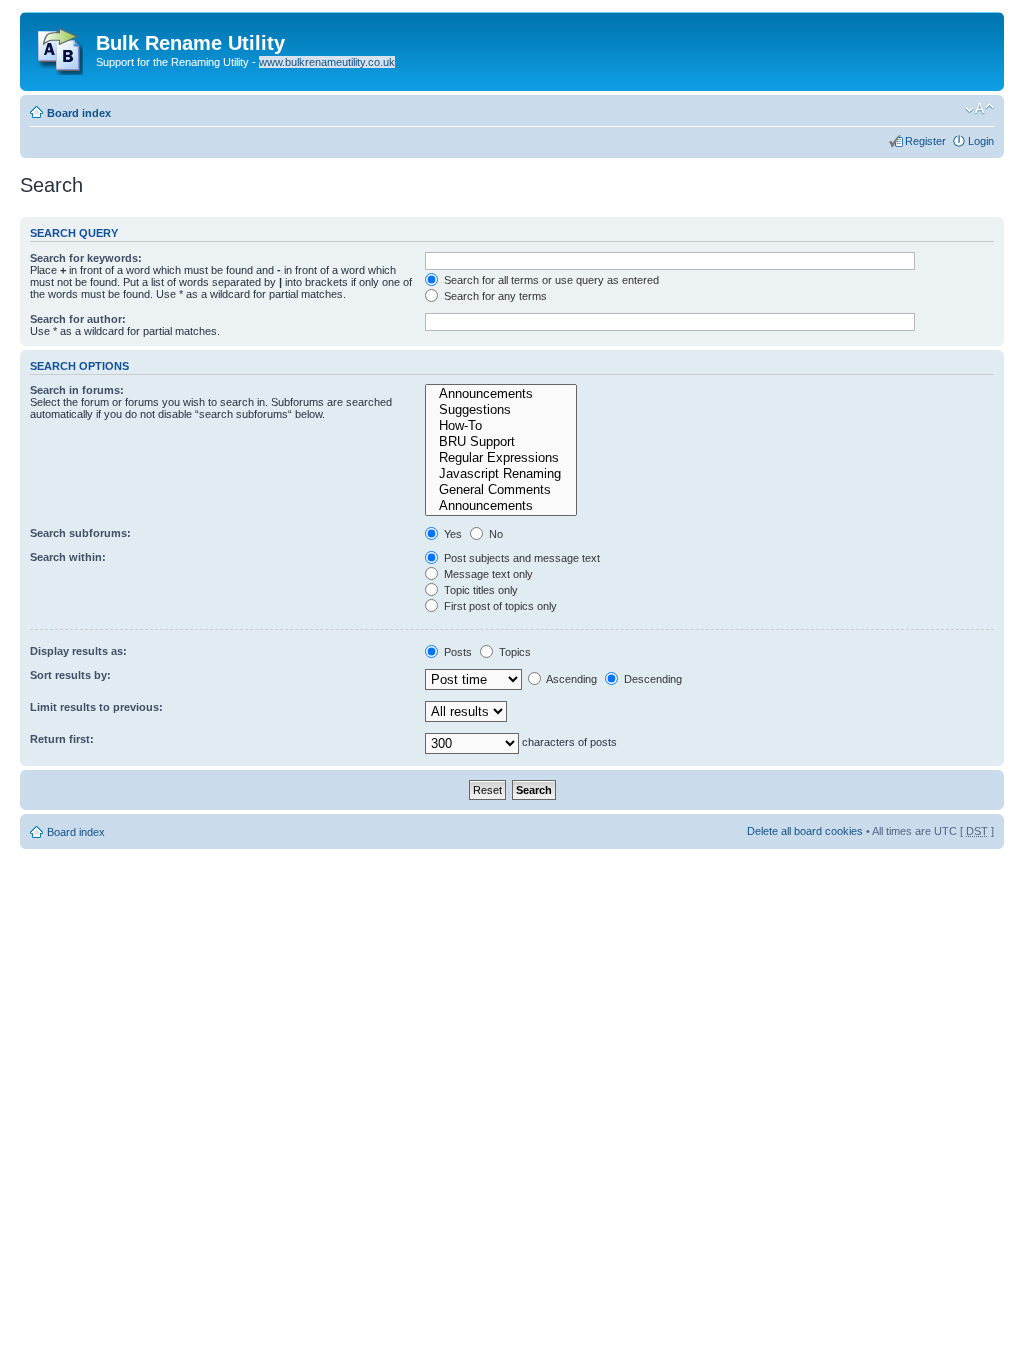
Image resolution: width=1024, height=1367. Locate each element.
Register (925, 141)
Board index (79, 113)
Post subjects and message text (520, 558)
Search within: (68, 557)
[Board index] (60, 47)
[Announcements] (500, 394)
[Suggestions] (500, 410)
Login (981, 141)
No (494, 534)
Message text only (487, 574)
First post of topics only (499, 606)
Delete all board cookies (805, 831)
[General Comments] (500, 490)
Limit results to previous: (96, 707)
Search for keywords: (86, 258)
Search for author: (78, 319)
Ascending (570, 679)
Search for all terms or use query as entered (550, 280)
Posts (456, 652)
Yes (451, 534)
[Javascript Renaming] (500, 474)
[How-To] (500, 426)
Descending (651, 679)
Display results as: (78, 651)
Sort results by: (70, 675)
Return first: (62, 739)
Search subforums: (80, 533)
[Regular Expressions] (500, 458)
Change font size (979, 109)
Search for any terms (494, 296)
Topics (513, 652)
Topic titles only (479, 590)
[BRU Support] (500, 442)
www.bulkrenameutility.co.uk (327, 62)
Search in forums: (77, 390)
